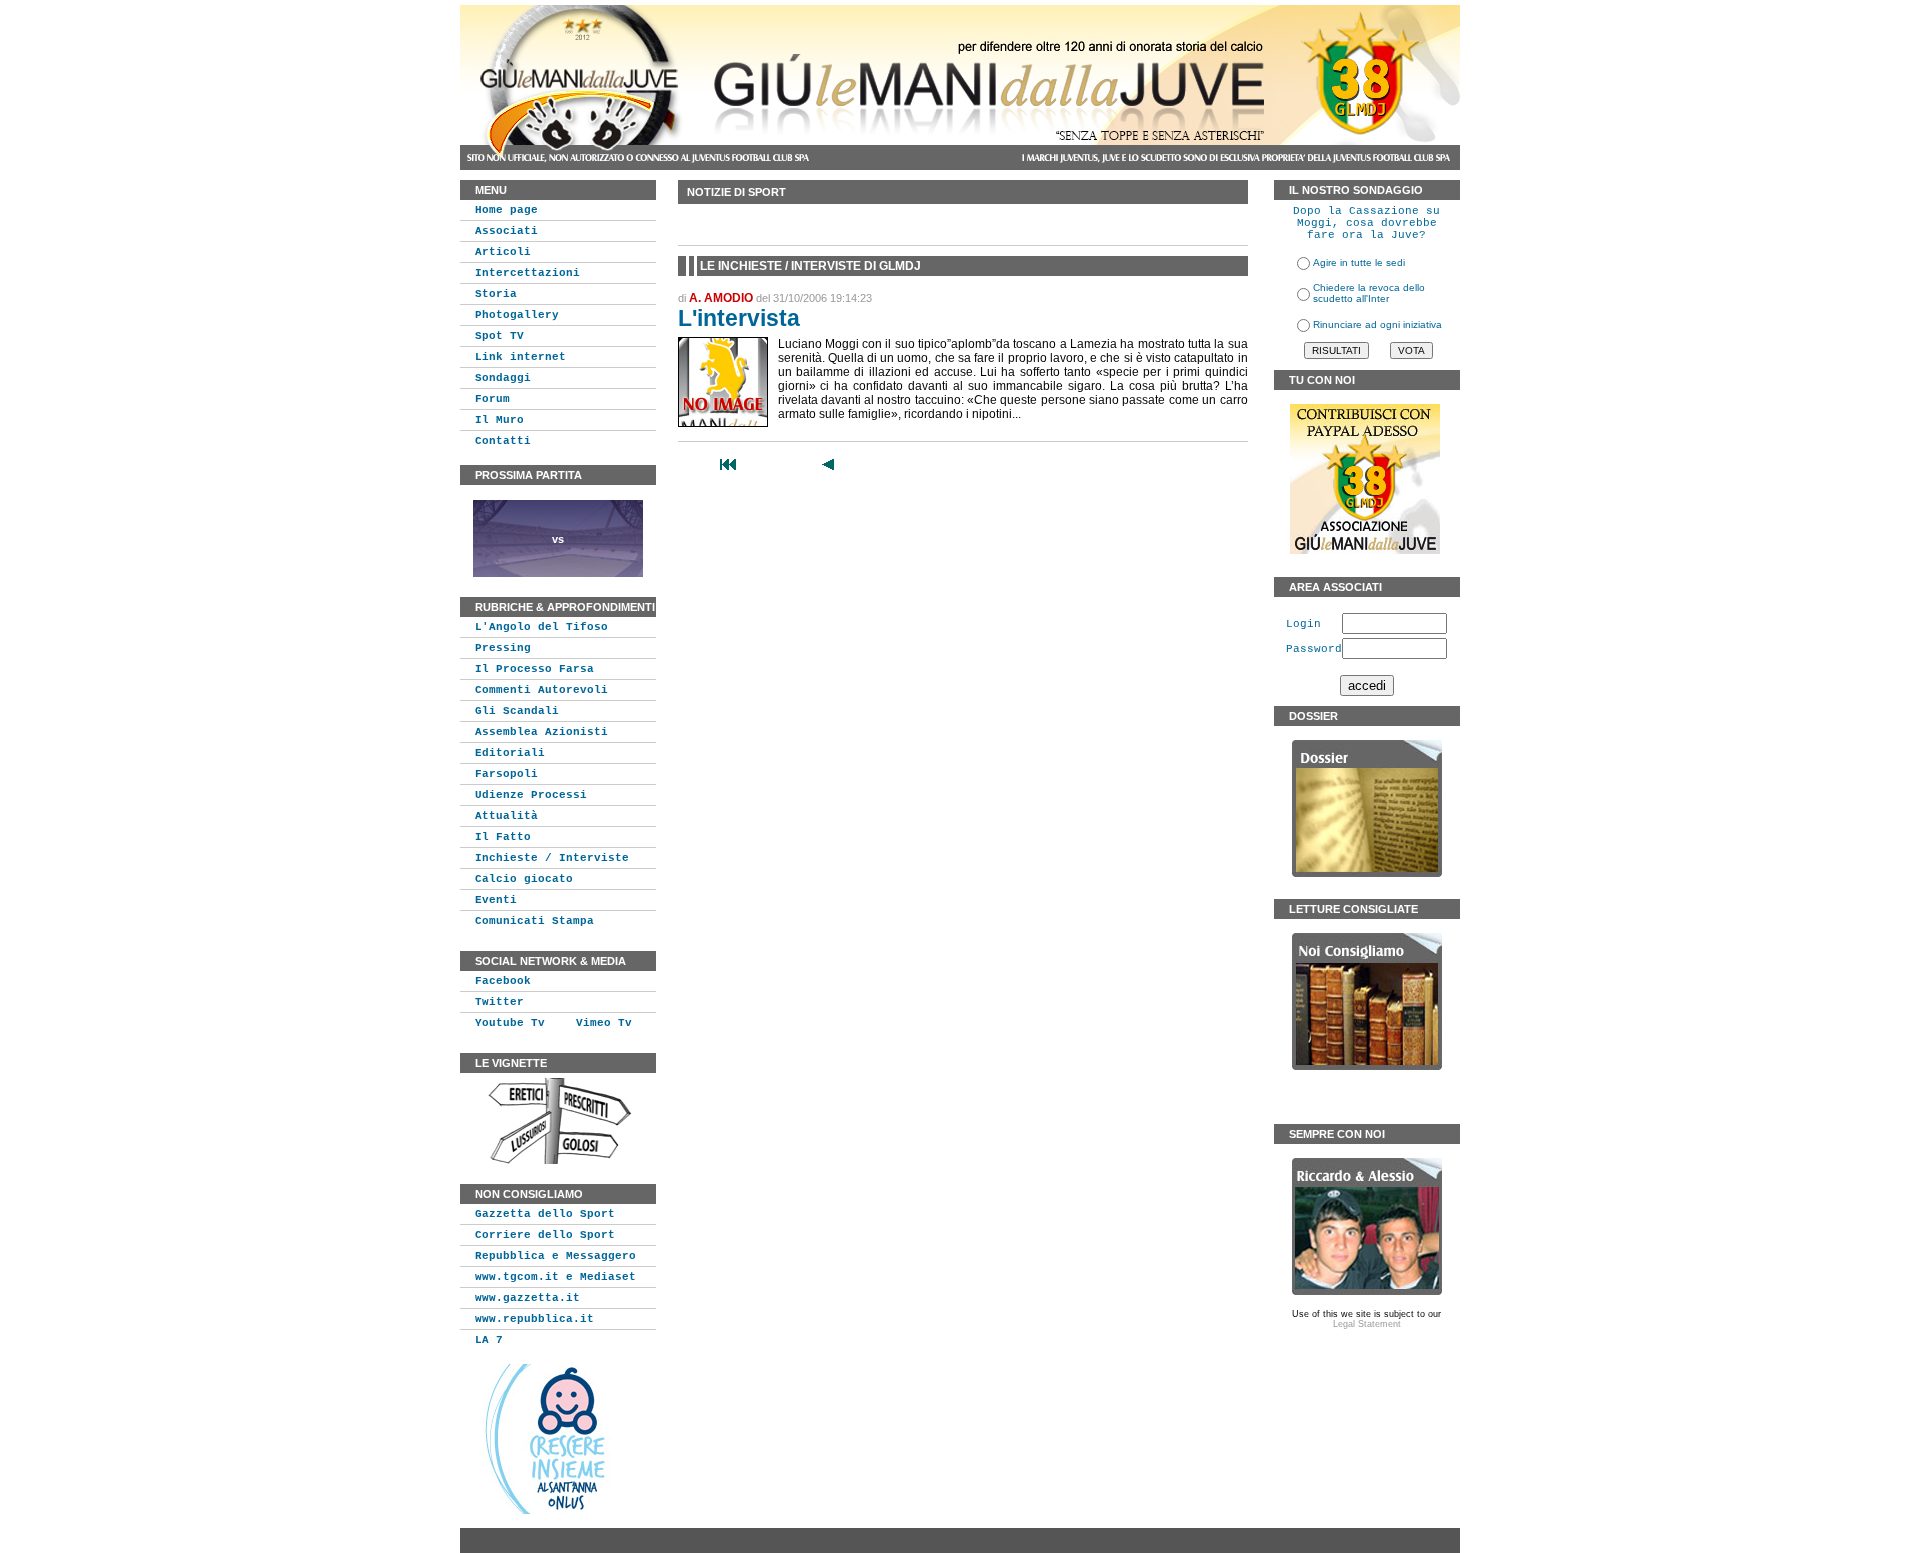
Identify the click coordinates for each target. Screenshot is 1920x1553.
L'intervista (739, 318)
